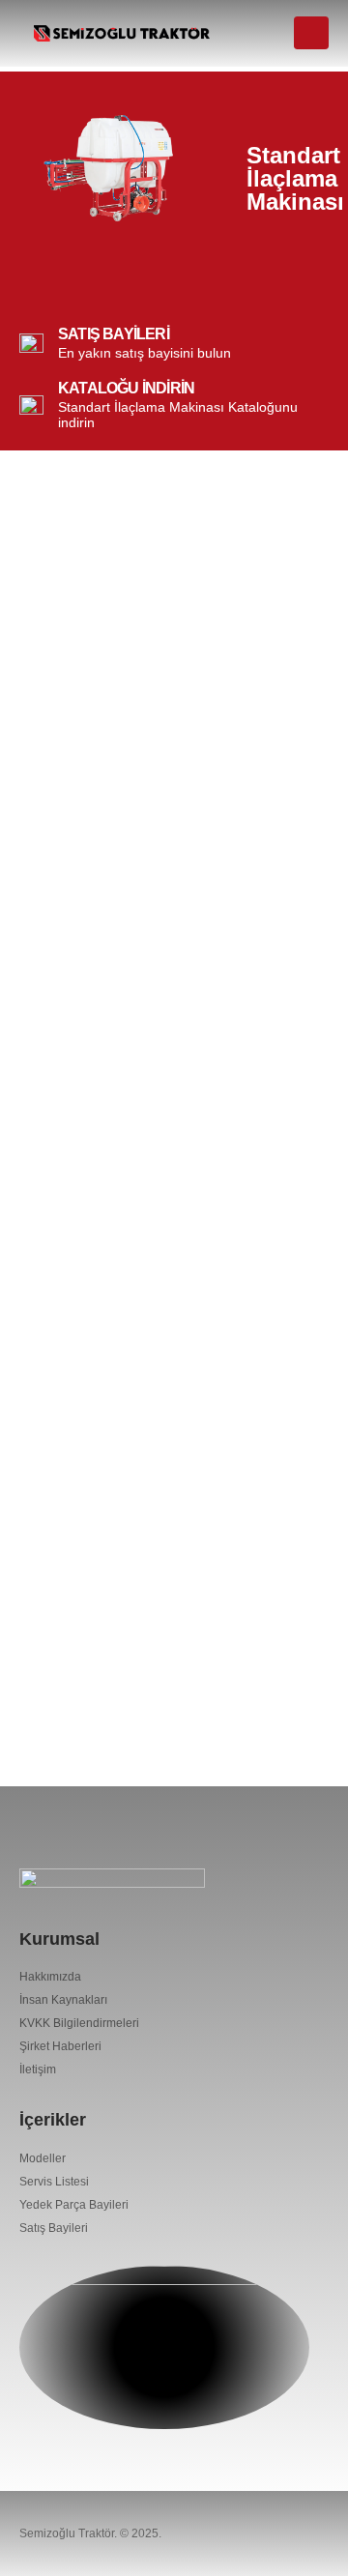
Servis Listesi (54, 2181)
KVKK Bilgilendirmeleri (79, 2023)
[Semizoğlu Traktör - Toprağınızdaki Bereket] (122, 33)
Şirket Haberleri (60, 2046)
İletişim (38, 2069)
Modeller (43, 2158)
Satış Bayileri (54, 2228)
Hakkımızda (50, 1976)
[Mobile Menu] (311, 33)
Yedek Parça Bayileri (74, 2204)
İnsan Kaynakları (63, 1999)
